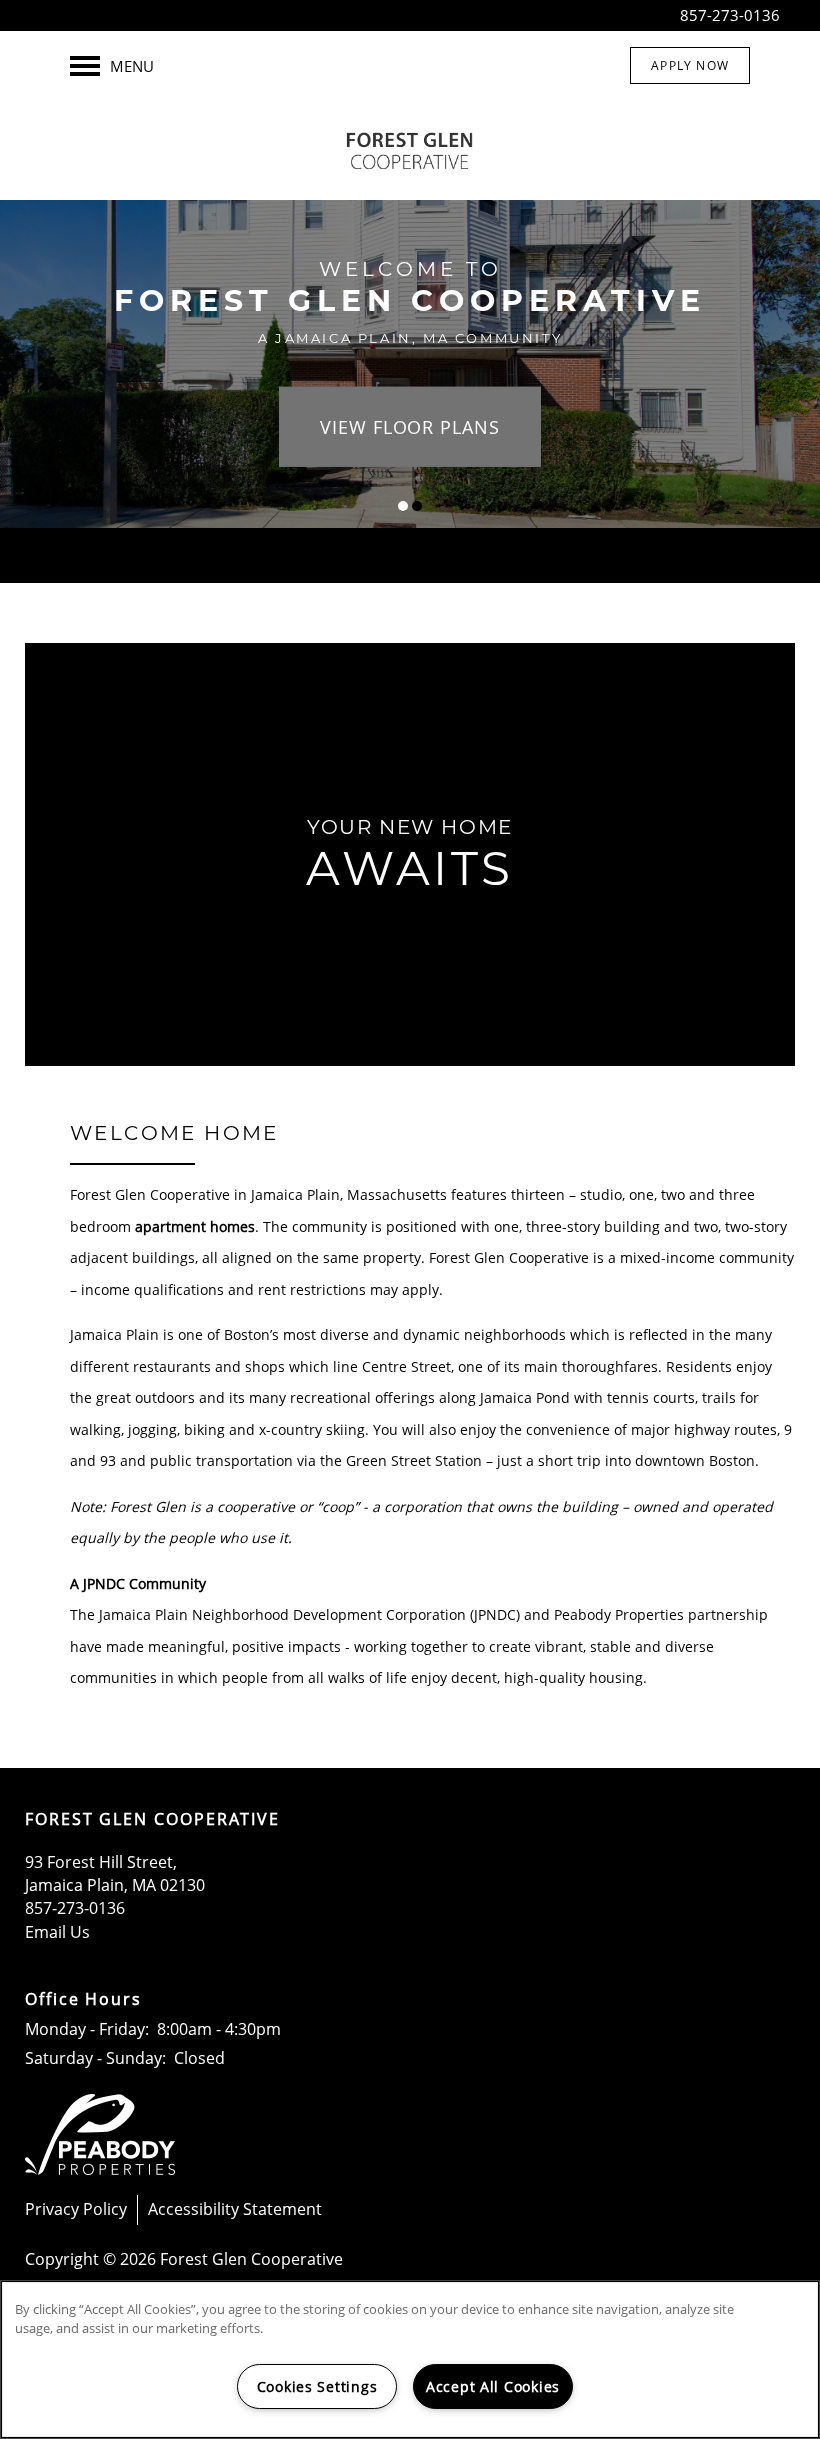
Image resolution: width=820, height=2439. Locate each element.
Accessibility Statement (235, 2209)
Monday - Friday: (87, 2029)
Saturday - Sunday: (95, 2058)
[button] (690, 65)
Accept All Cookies (493, 2386)
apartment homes (195, 1226)
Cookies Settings (317, 2386)
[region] (410, 2359)
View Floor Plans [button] (409, 427)
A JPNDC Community (138, 1583)
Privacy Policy (76, 2209)
